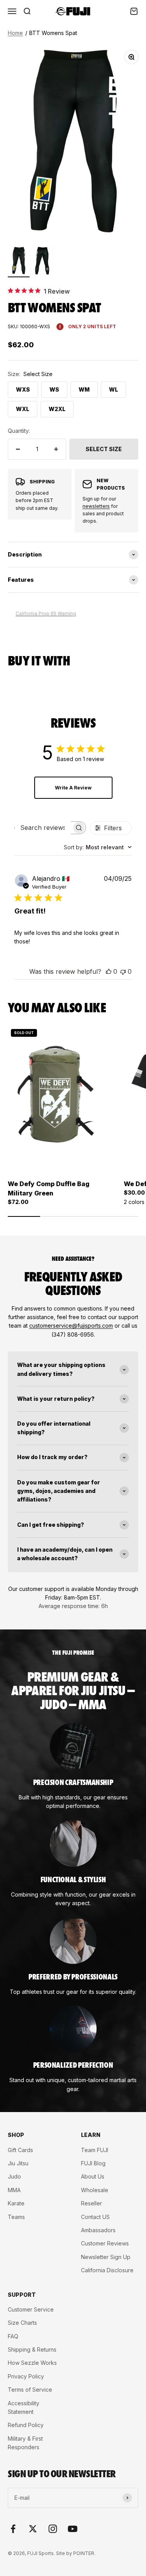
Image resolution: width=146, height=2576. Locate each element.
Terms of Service (30, 2390)
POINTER (84, 2553)
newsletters (96, 506)
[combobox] (98, 847)
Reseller (91, 2203)
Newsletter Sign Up (106, 2257)
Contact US (95, 2217)
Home (15, 33)
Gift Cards (20, 2150)
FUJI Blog (93, 2163)
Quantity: (19, 431)
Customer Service (31, 2309)
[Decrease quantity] (18, 449)
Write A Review (73, 788)
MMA (14, 2190)
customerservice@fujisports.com (71, 1326)
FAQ (13, 2336)
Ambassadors (98, 2230)
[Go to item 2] (44, 262)
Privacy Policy (26, 2376)
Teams (16, 2217)
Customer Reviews (105, 2243)
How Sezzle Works (32, 2363)
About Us (93, 2176)
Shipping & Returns (32, 2349)
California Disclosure (107, 2270)
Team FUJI (95, 2150)
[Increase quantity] (56, 449)
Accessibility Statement (24, 2407)
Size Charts (22, 2323)
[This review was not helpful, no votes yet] (123, 971)
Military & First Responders (25, 2443)
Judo (14, 2176)
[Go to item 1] (19, 262)
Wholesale (95, 2190)
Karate (16, 2203)
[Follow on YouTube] (73, 2529)
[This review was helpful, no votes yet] (109, 971)
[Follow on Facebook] (13, 2529)
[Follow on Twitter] (33, 2529)
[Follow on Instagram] (53, 2529)
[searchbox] (43, 828)
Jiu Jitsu (18, 2163)
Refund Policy (26, 2425)
